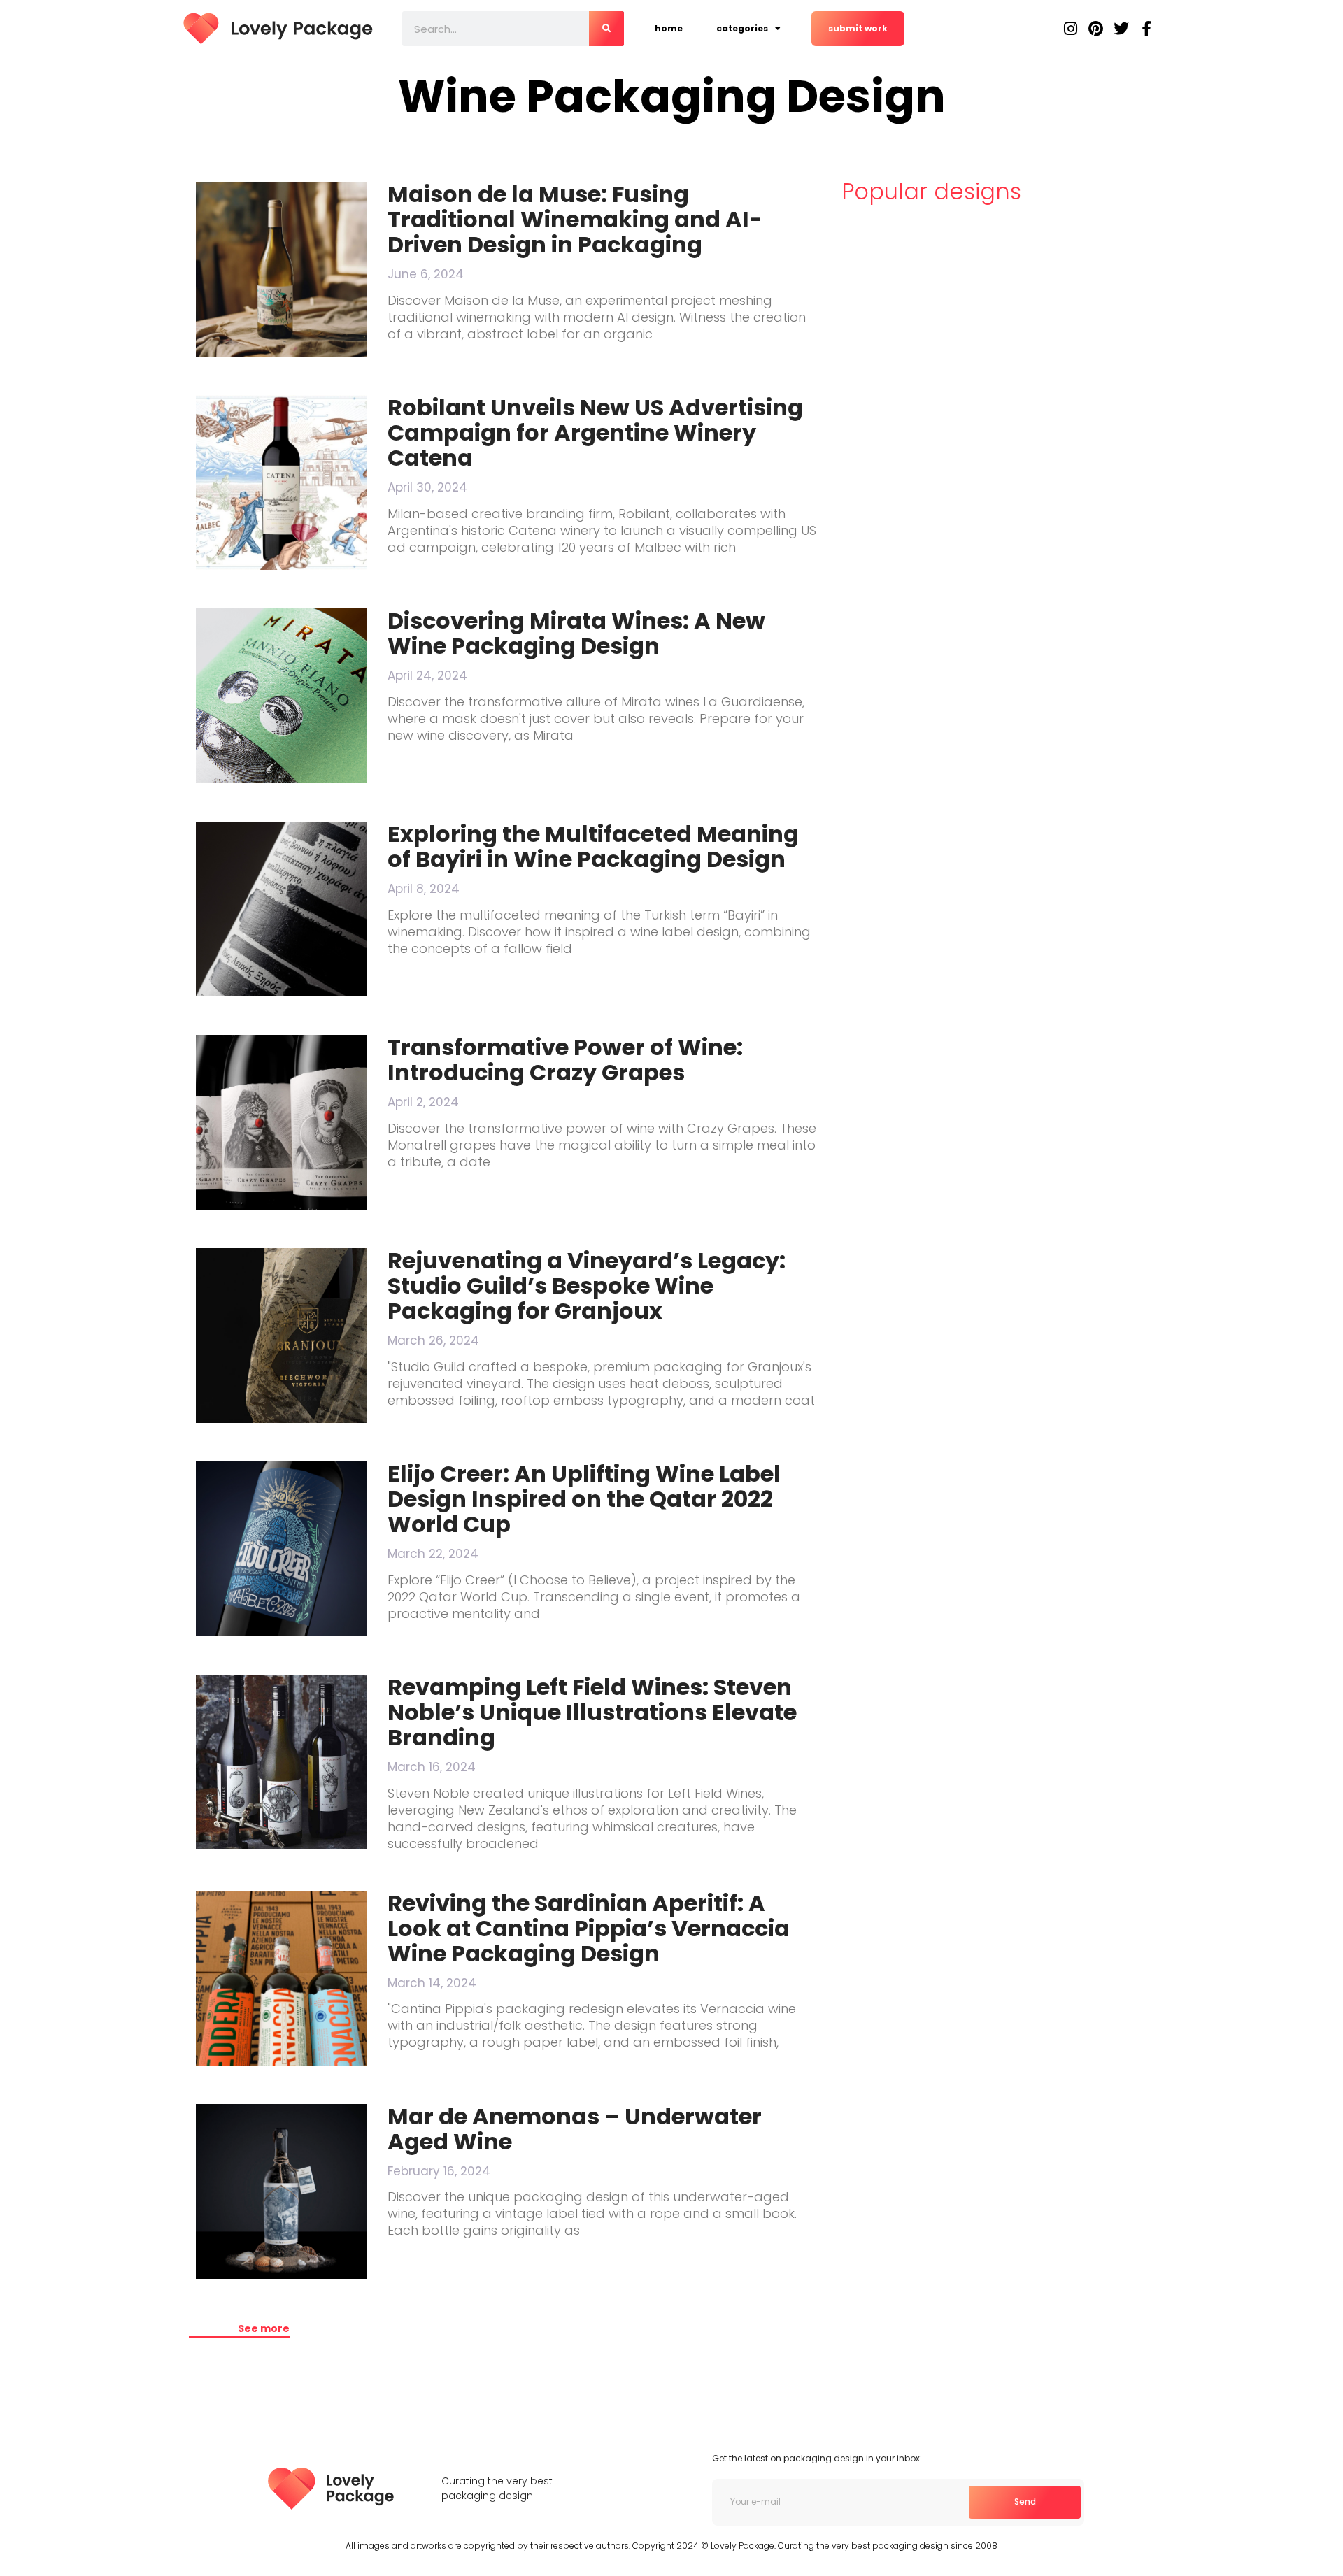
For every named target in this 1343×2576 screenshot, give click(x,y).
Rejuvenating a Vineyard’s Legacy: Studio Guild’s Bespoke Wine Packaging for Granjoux (587, 1286)
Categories (742, 28)
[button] (240, 2329)
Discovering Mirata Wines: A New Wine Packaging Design (576, 633)
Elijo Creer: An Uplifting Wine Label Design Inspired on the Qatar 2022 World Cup (584, 1499)
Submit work (858, 28)
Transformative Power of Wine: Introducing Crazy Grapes (565, 1060)
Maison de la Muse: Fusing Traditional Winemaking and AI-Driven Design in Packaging (575, 219)
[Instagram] (1071, 29)
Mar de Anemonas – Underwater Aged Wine (575, 2129)
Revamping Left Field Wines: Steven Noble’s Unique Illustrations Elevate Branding (592, 1712)
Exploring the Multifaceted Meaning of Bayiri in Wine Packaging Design (593, 846)
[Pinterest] (1096, 29)
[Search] (606, 29)
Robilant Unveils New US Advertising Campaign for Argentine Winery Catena (595, 432)
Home (669, 28)
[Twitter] (1121, 29)
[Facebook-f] (1146, 29)
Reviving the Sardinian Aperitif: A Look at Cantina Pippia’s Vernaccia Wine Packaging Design (589, 1928)
